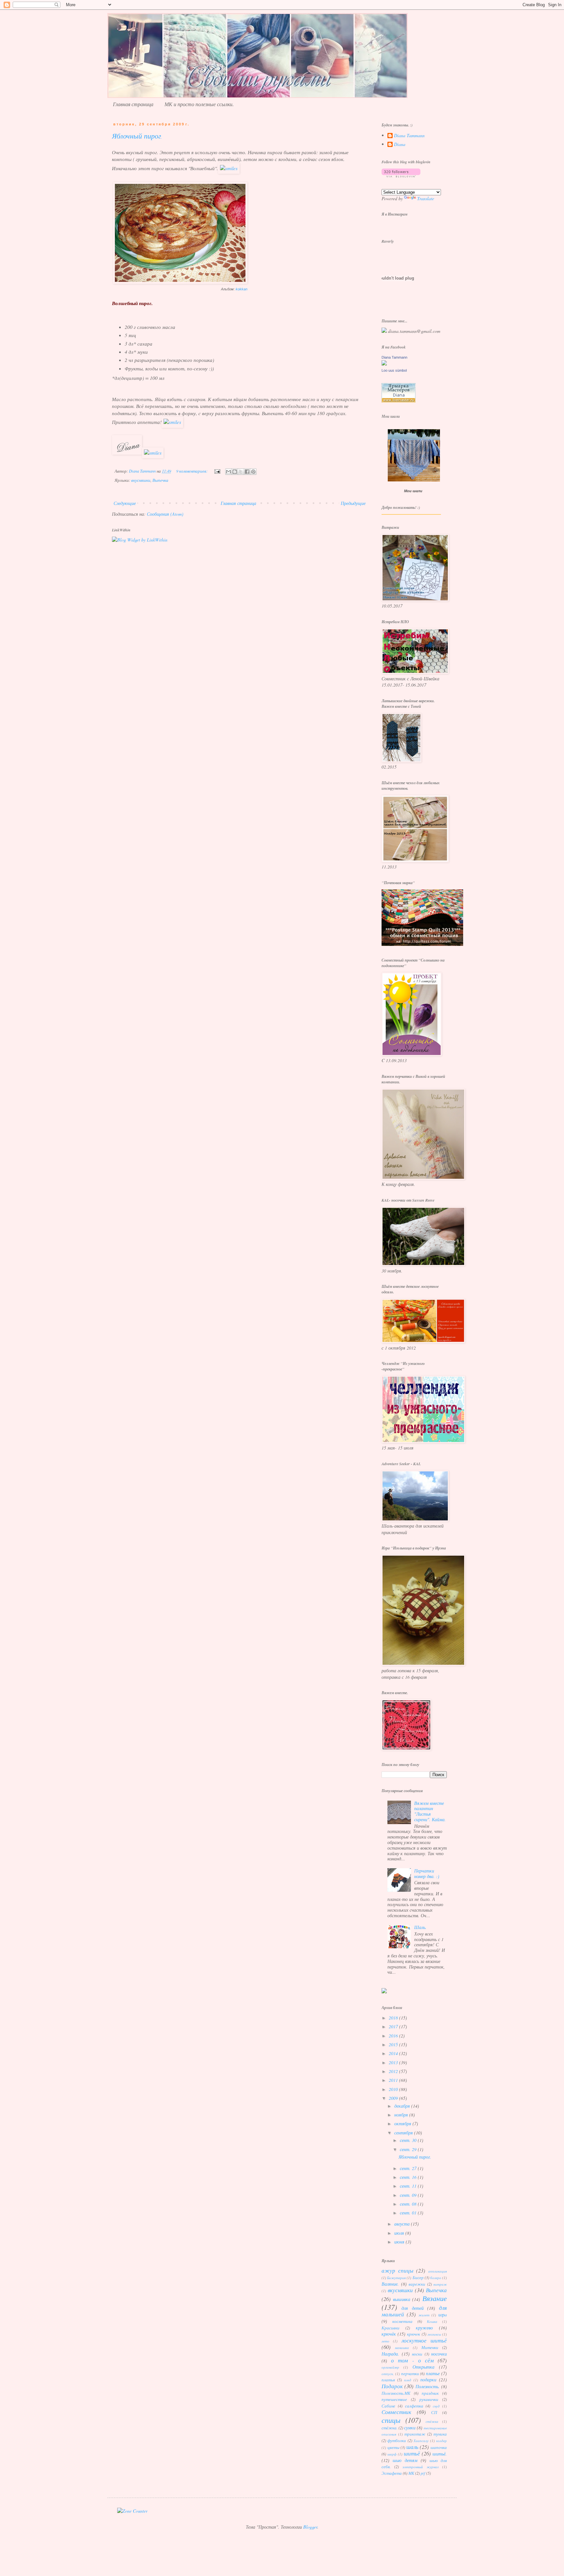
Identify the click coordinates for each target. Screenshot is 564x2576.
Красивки (391, 2328)
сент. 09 (409, 2195)
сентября (404, 2133)
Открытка (423, 2367)
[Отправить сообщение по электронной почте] (217, 471)
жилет (424, 2315)
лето (385, 2341)
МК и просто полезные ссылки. (199, 104)
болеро (436, 2278)
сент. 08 (409, 2204)
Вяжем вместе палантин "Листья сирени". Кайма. (430, 1811)
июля (400, 2233)
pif (423, 2473)
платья (388, 2380)
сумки (410, 2428)
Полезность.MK (396, 2393)
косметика (402, 2321)
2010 (394, 2089)
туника (440, 2434)
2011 (394, 2080)
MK (411, 2473)
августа (403, 2224)
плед (408, 2380)
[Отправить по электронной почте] (228, 472)
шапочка (439, 2447)
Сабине (388, 2406)
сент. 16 (409, 2177)
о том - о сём (412, 2360)
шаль (412, 2447)
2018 (394, 2018)
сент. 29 (409, 2149)
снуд (436, 2406)
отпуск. (388, 2374)
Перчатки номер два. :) (427, 1873)
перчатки (410, 2373)
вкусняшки (141, 480)
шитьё (412, 2453)
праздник (430, 2393)
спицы (391, 2420)
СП (434, 2412)
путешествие (394, 2399)
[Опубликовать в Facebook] (247, 472)
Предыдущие (353, 503)
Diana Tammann (409, 136)
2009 (394, 2098)
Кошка (432, 2321)
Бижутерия (396, 2278)
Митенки (430, 2347)
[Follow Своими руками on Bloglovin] (401, 176)
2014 (394, 2053)
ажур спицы (398, 2270)
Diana (400, 145)
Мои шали (413, 491)
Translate (426, 198)
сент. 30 (409, 2140)
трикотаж (415, 2434)
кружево (424, 2328)
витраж (440, 2284)
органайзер (390, 2367)
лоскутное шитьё (424, 2340)
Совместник (396, 2412)
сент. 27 (409, 2168)
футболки (397, 2440)
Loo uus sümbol (394, 370)
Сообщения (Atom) (165, 514)
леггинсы (434, 2334)
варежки (417, 2284)
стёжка (432, 2421)
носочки (439, 2354)
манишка (402, 2348)
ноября (402, 2115)
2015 (394, 2044)
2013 (394, 2062)
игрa (443, 2315)
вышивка (402, 2299)
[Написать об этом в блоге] (235, 472)
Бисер (418, 2277)
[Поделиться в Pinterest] (253, 472)
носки (417, 2354)
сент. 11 (409, 2186)
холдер (441, 2441)
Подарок (392, 2386)
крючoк (414, 2334)
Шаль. (420, 1927)
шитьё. (440, 2454)
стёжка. (390, 2428)
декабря (403, 2106)
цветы (393, 2447)
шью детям (405, 2460)
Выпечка (160, 480)
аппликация (438, 2271)
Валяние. (390, 2284)
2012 (394, 2071)
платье (433, 2373)
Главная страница (133, 104)
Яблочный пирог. (137, 137)
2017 (394, 2026)
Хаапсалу (421, 2441)
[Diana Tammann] (384, 364)
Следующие (125, 503)
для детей (413, 2308)
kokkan (242, 289)
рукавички (429, 2399)
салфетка (414, 2406)
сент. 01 (409, 2213)
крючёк (389, 2334)
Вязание (435, 2298)
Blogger (310, 2527)
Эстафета (392, 2473)
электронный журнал (421, 2467)
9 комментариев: (192, 471)
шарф (392, 2454)
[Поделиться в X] (241, 472)
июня (400, 2242)
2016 (394, 2036)
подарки (428, 2380)
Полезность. (428, 2386)
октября (403, 2123)
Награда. (390, 2354)
